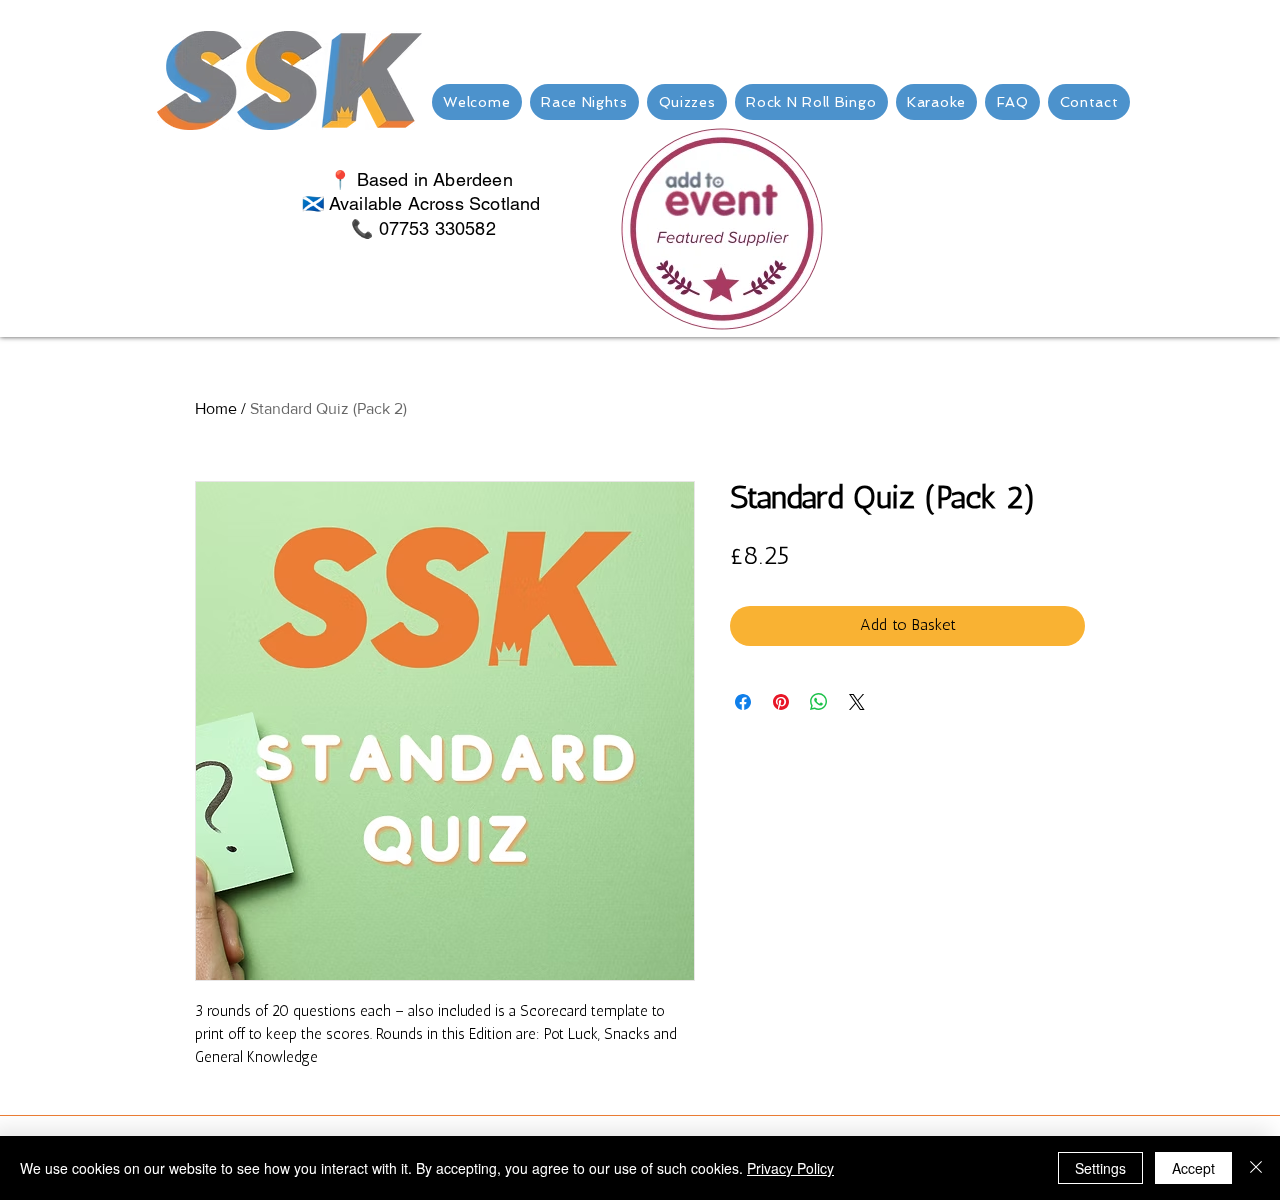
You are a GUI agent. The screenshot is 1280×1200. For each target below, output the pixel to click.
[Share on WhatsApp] (819, 702)
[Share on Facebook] (743, 702)
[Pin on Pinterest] (781, 702)
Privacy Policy (790, 1168)
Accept (1193, 1168)
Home (216, 408)
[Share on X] (857, 702)
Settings (1100, 1168)
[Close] (1256, 1168)
